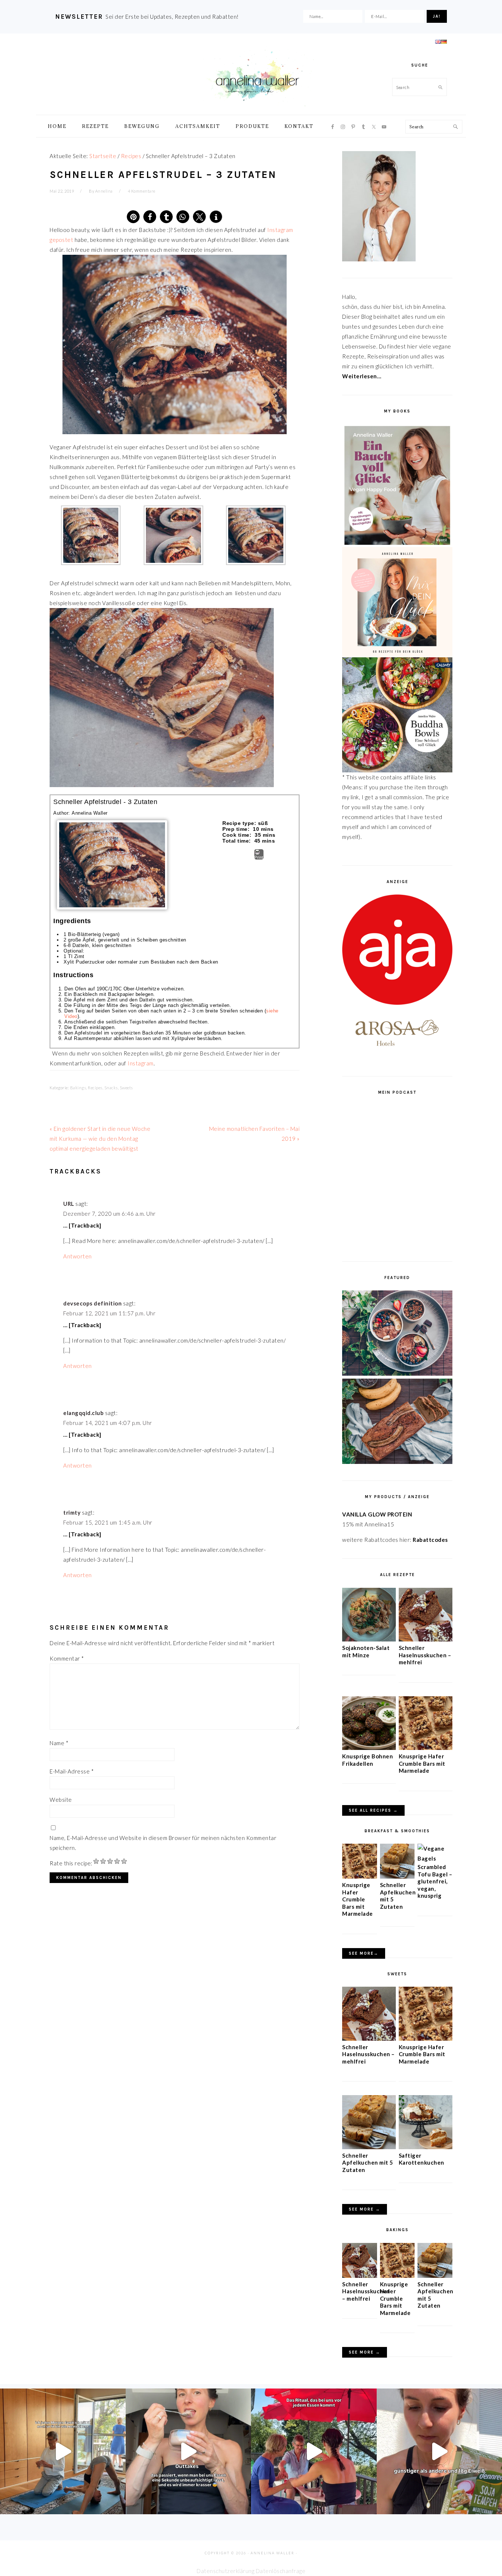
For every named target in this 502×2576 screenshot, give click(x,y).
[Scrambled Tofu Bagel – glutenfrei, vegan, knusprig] (435, 1858)
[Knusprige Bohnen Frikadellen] (369, 1748)
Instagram (141, 1063)
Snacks (111, 1088)
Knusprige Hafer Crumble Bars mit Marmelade (422, 1763)
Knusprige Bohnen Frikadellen (367, 1760)
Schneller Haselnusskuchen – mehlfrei (425, 1655)
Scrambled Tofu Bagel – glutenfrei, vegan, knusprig (435, 1881)
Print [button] (259, 857)
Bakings (78, 1088)
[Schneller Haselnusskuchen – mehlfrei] (426, 1639)
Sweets (126, 1088)
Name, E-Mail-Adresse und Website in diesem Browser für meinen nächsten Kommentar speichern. (163, 1843)
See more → (365, 2209)
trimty (72, 1512)
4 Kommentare (142, 191)
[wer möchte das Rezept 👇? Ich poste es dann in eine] (189, 2451)
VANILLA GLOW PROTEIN (377, 1514)
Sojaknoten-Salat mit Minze (366, 1651)
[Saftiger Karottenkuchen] (426, 2147)
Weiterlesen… (362, 376)
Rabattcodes (431, 1540)
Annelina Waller (257, 77)
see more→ (364, 1953)
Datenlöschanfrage (281, 2571)
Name (59, 1743)
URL (69, 1204)
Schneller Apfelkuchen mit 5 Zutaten (368, 2163)
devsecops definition (92, 1303)
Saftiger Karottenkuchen (422, 2159)
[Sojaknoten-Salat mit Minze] (369, 1639)
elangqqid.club (83, 1413)
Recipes (95, 1088)
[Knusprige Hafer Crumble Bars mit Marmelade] (426, 1748)
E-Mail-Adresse (72, 1771)
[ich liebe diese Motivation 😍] (63, 2451)
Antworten (78, 1256)
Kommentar (67, 1658)
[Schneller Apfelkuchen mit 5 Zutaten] (397, 1876)
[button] (133, 217)
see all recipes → (373, 1810)
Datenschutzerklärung (225, 2571)
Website (61, 1800)
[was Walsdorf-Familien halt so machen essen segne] (314, 2451)
